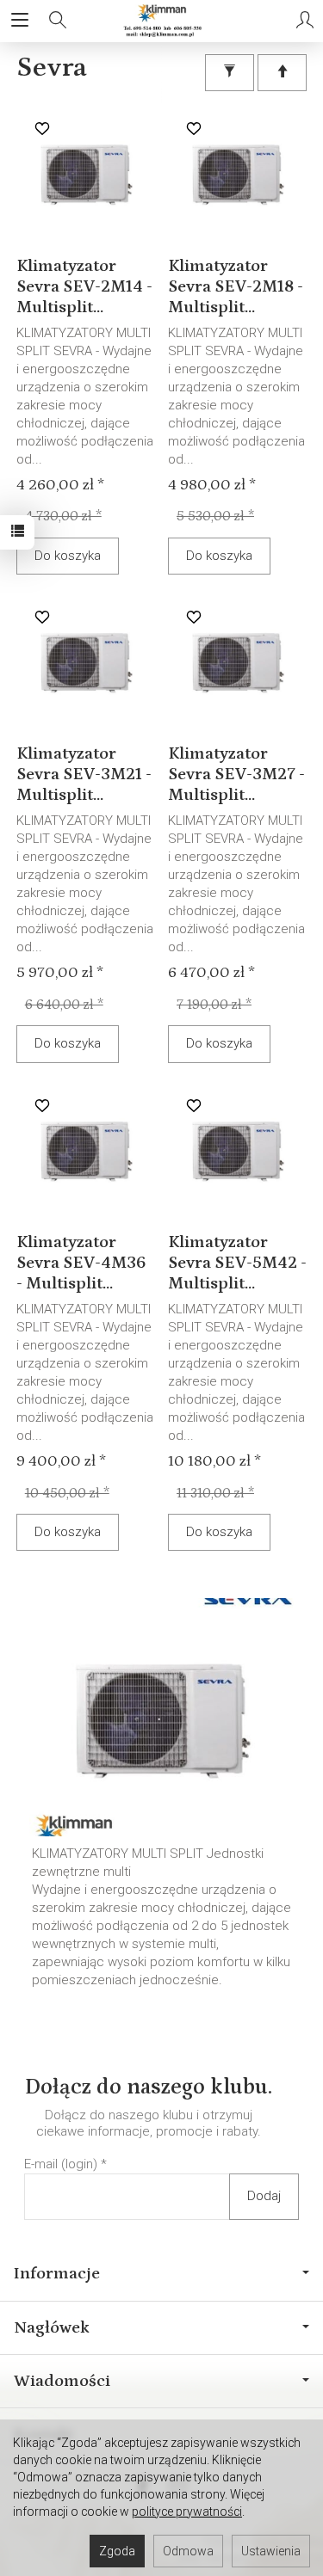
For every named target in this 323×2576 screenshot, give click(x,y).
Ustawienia (271, 2551)
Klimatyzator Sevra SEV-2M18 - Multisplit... (236, 286)
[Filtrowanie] (230, 73)
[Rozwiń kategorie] (20, 21)
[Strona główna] (161, 21)
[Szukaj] (58, 21)
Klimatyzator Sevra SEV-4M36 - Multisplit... (81, 1263)
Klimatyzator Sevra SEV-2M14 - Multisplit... (84, 286)
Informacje (57, 2273)
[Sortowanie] (282, 73)
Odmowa (188, 2551)
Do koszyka (68, 556)
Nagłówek (52, 2327)
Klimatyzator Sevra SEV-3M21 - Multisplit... (84, 774)
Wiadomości (62, 2381)
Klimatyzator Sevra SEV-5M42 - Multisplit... (237, 1263)
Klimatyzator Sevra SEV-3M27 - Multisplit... (236, 774)
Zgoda (117, 2551)
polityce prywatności (187, 2511)
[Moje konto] (305, 21)
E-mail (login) (61, 2164)
